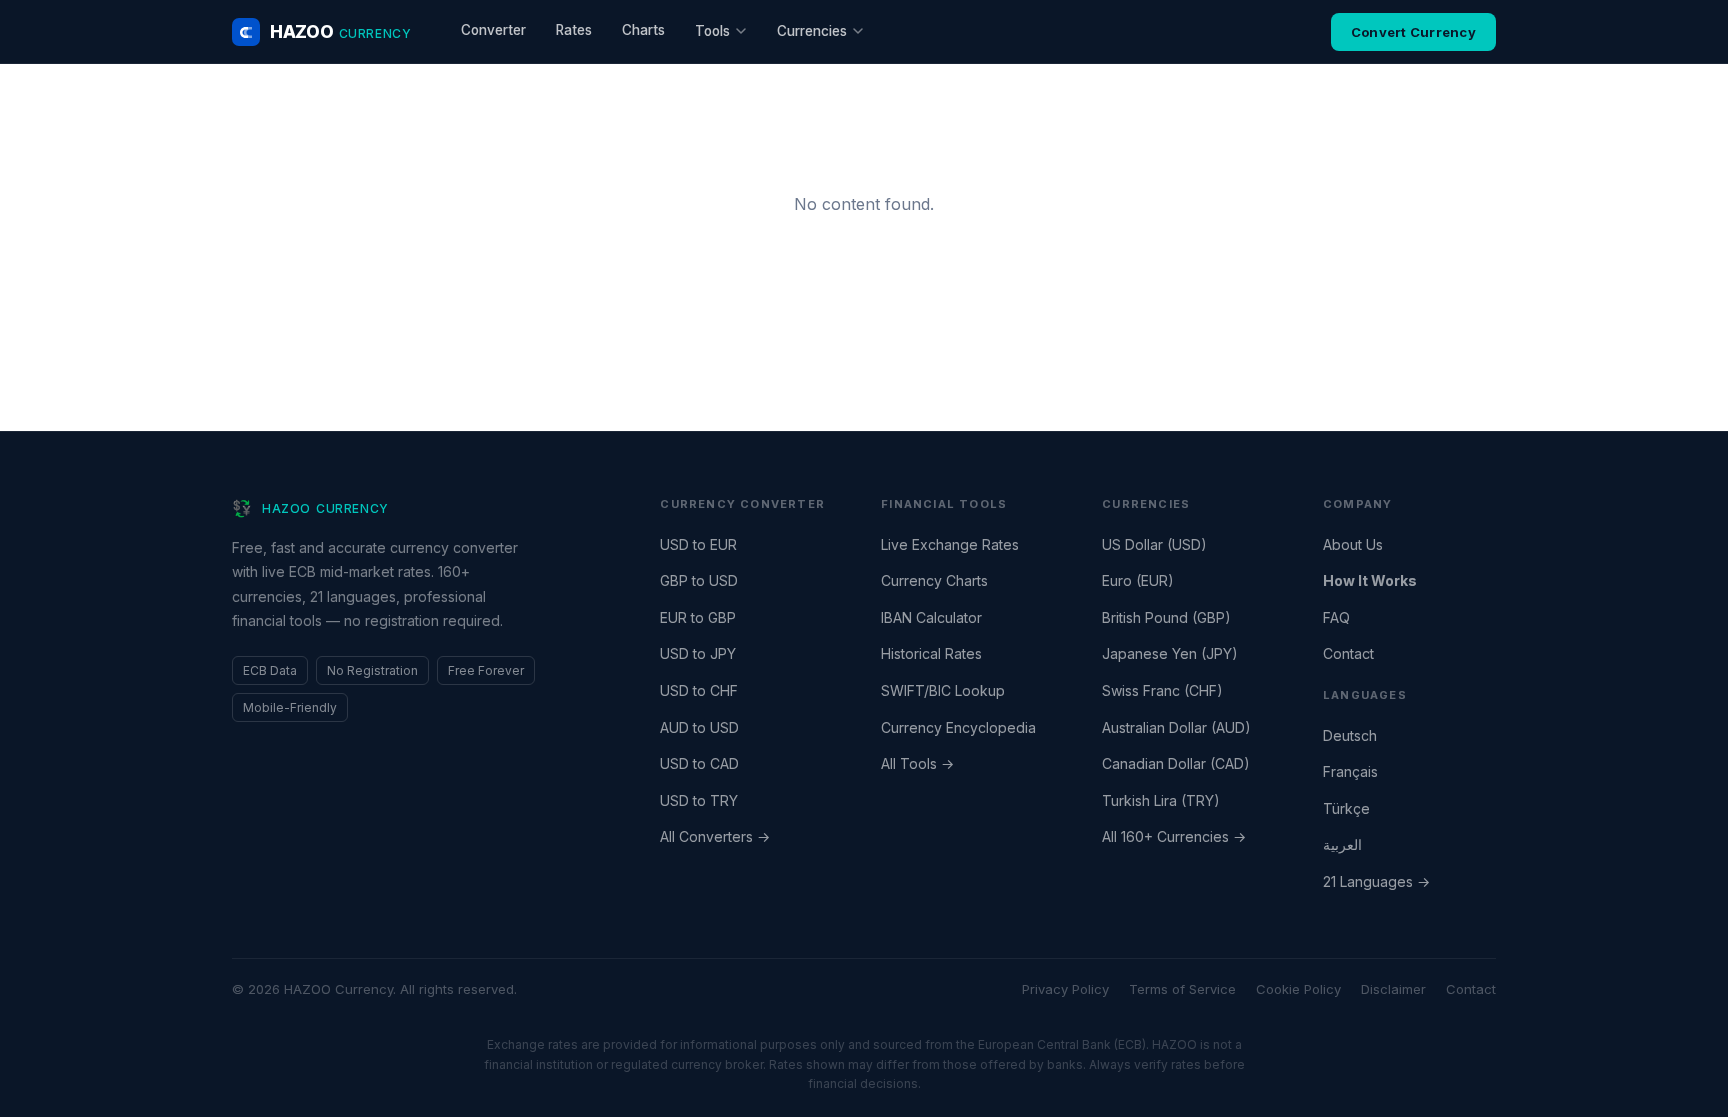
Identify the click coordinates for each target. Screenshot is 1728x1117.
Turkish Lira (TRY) (1161, 800)
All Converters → (715, 836)
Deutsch (1350, 735)
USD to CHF (699, 690)
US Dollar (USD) (1154, 544)
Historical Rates (931, 653)
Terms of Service (1182, 989)
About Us (1353, 544)
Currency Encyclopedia (958, 727)
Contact (1348, 653)
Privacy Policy (1065, 989)
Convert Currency (1413, 32)
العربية (1342, 844)
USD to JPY (698, 653)
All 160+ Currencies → (1174, 836)
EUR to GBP (698, 617)
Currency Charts (934, 580)
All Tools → (917, 763)
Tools (712, 31)
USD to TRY (699, 800)
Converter (493, 30)
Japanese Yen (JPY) (1170, 653)
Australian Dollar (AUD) (1176, 727)
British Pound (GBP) (1166, 617)
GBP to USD (699, 580)
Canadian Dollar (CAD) (1176, 763)
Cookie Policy (1298, 989)
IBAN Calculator (931, 617)
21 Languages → (1376, 881)
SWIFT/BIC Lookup (943, 690)
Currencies (812, 31)
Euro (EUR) (1138, 580)
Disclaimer (1393, 989)
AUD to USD (699, 727)
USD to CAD (699, 763)
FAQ (1336, 617)
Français (1350, 771)
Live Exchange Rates (950, 544)
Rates (574, 30)
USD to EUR (698, 544)
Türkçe (1346, 808)
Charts (643, 30)
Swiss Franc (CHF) (1162, 690)
